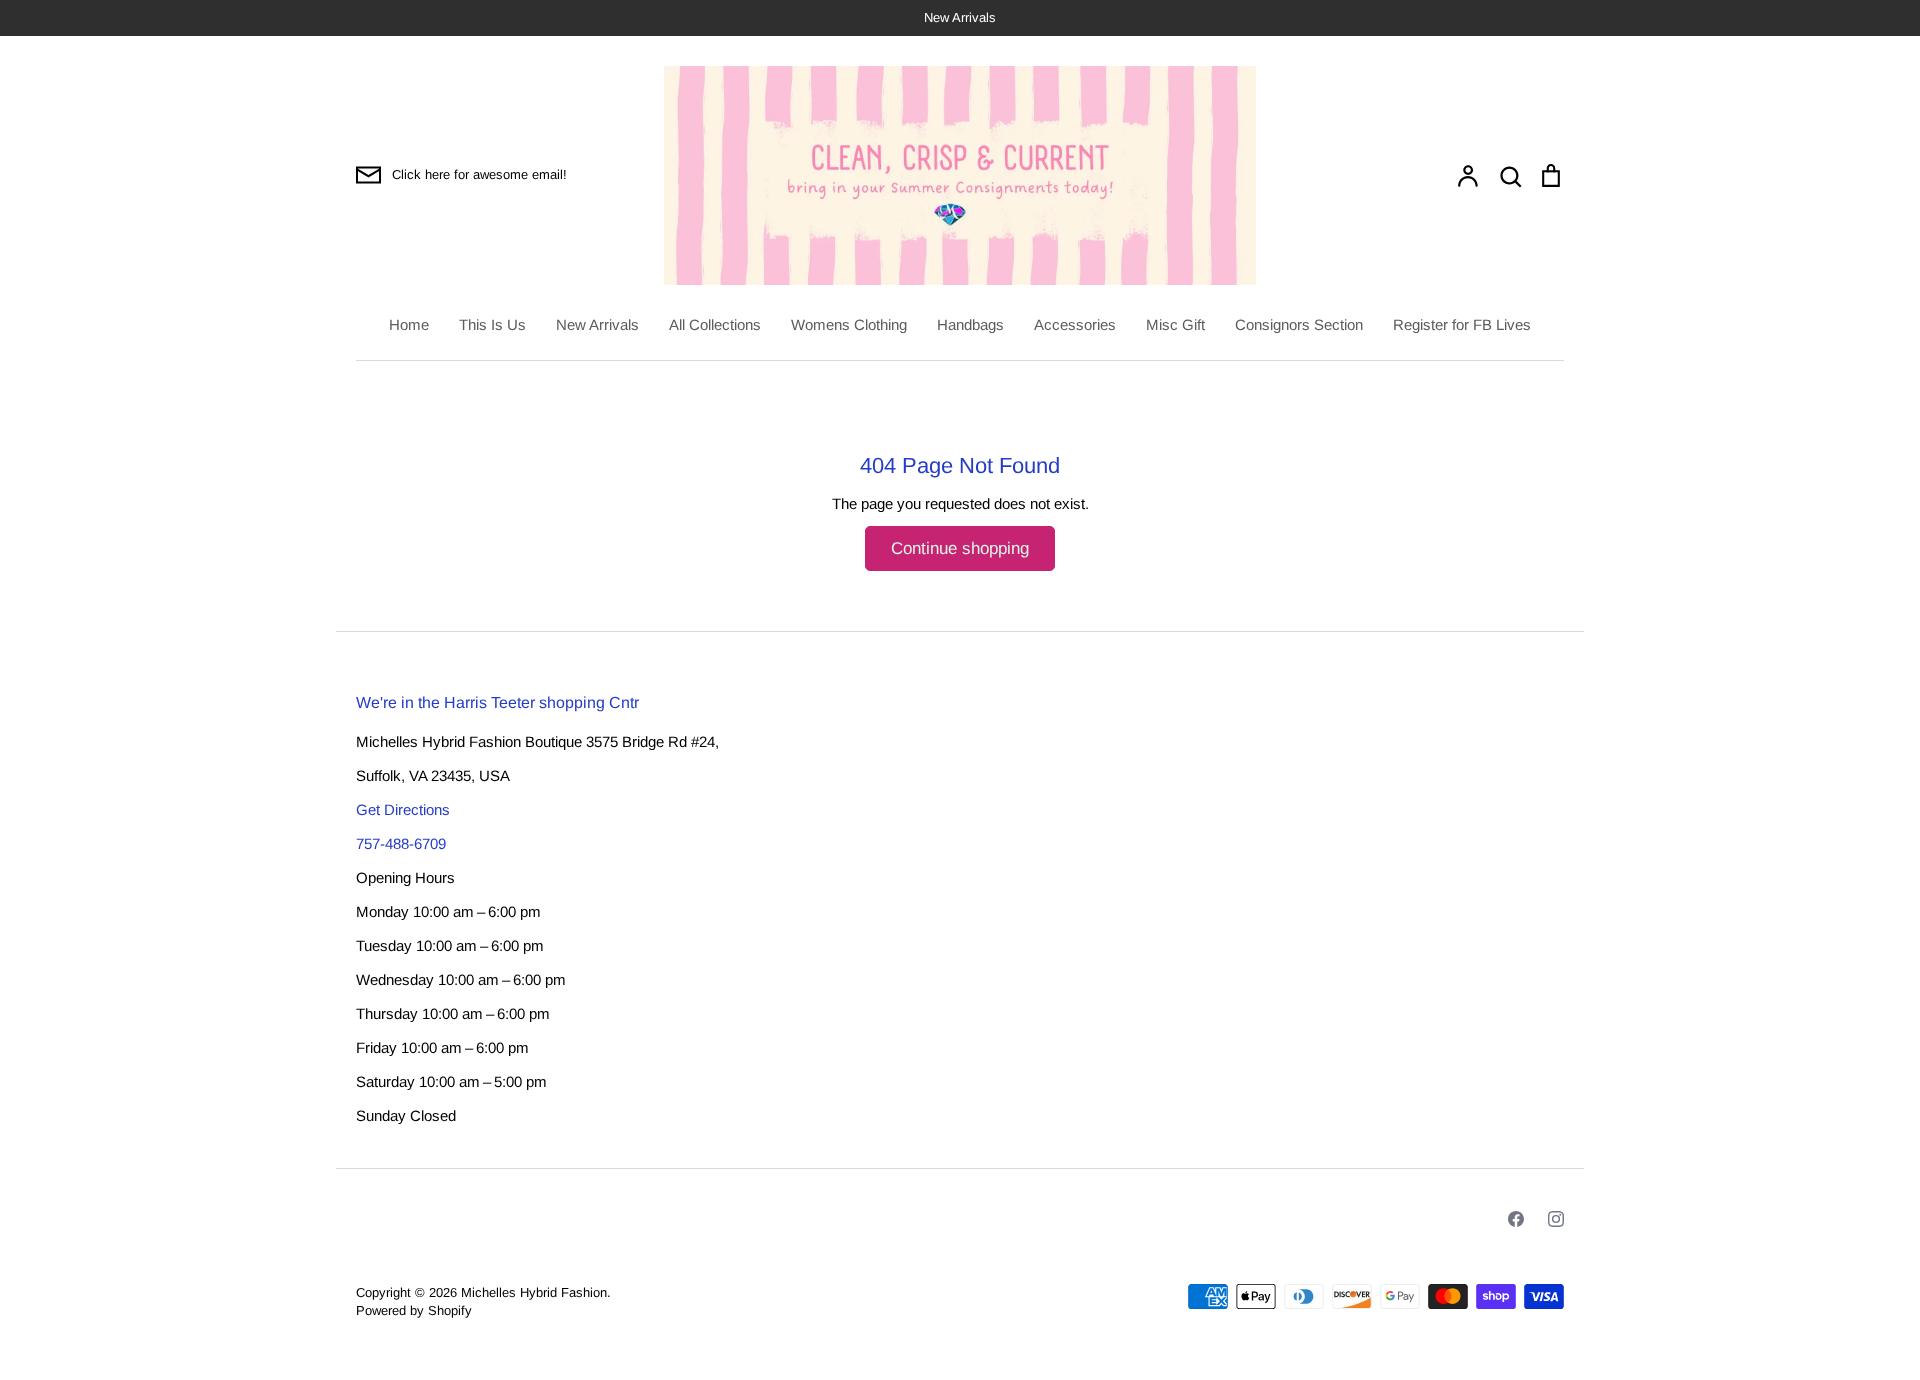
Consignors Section (1299, 324)
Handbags (970, 324)
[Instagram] (1556, 1219)
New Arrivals (597, 324)
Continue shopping (960, 548)
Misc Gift (1175, 324)
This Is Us (492, 324)
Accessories (1075, 324)
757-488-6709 (401, 843)
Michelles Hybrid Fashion (534, 1292)
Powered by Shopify (414, 1310)
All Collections (715, 324)
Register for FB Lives (1462, 324)
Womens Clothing (849, 324)
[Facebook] (1516, 1219)
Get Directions (403, 809)
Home (409, 324)
